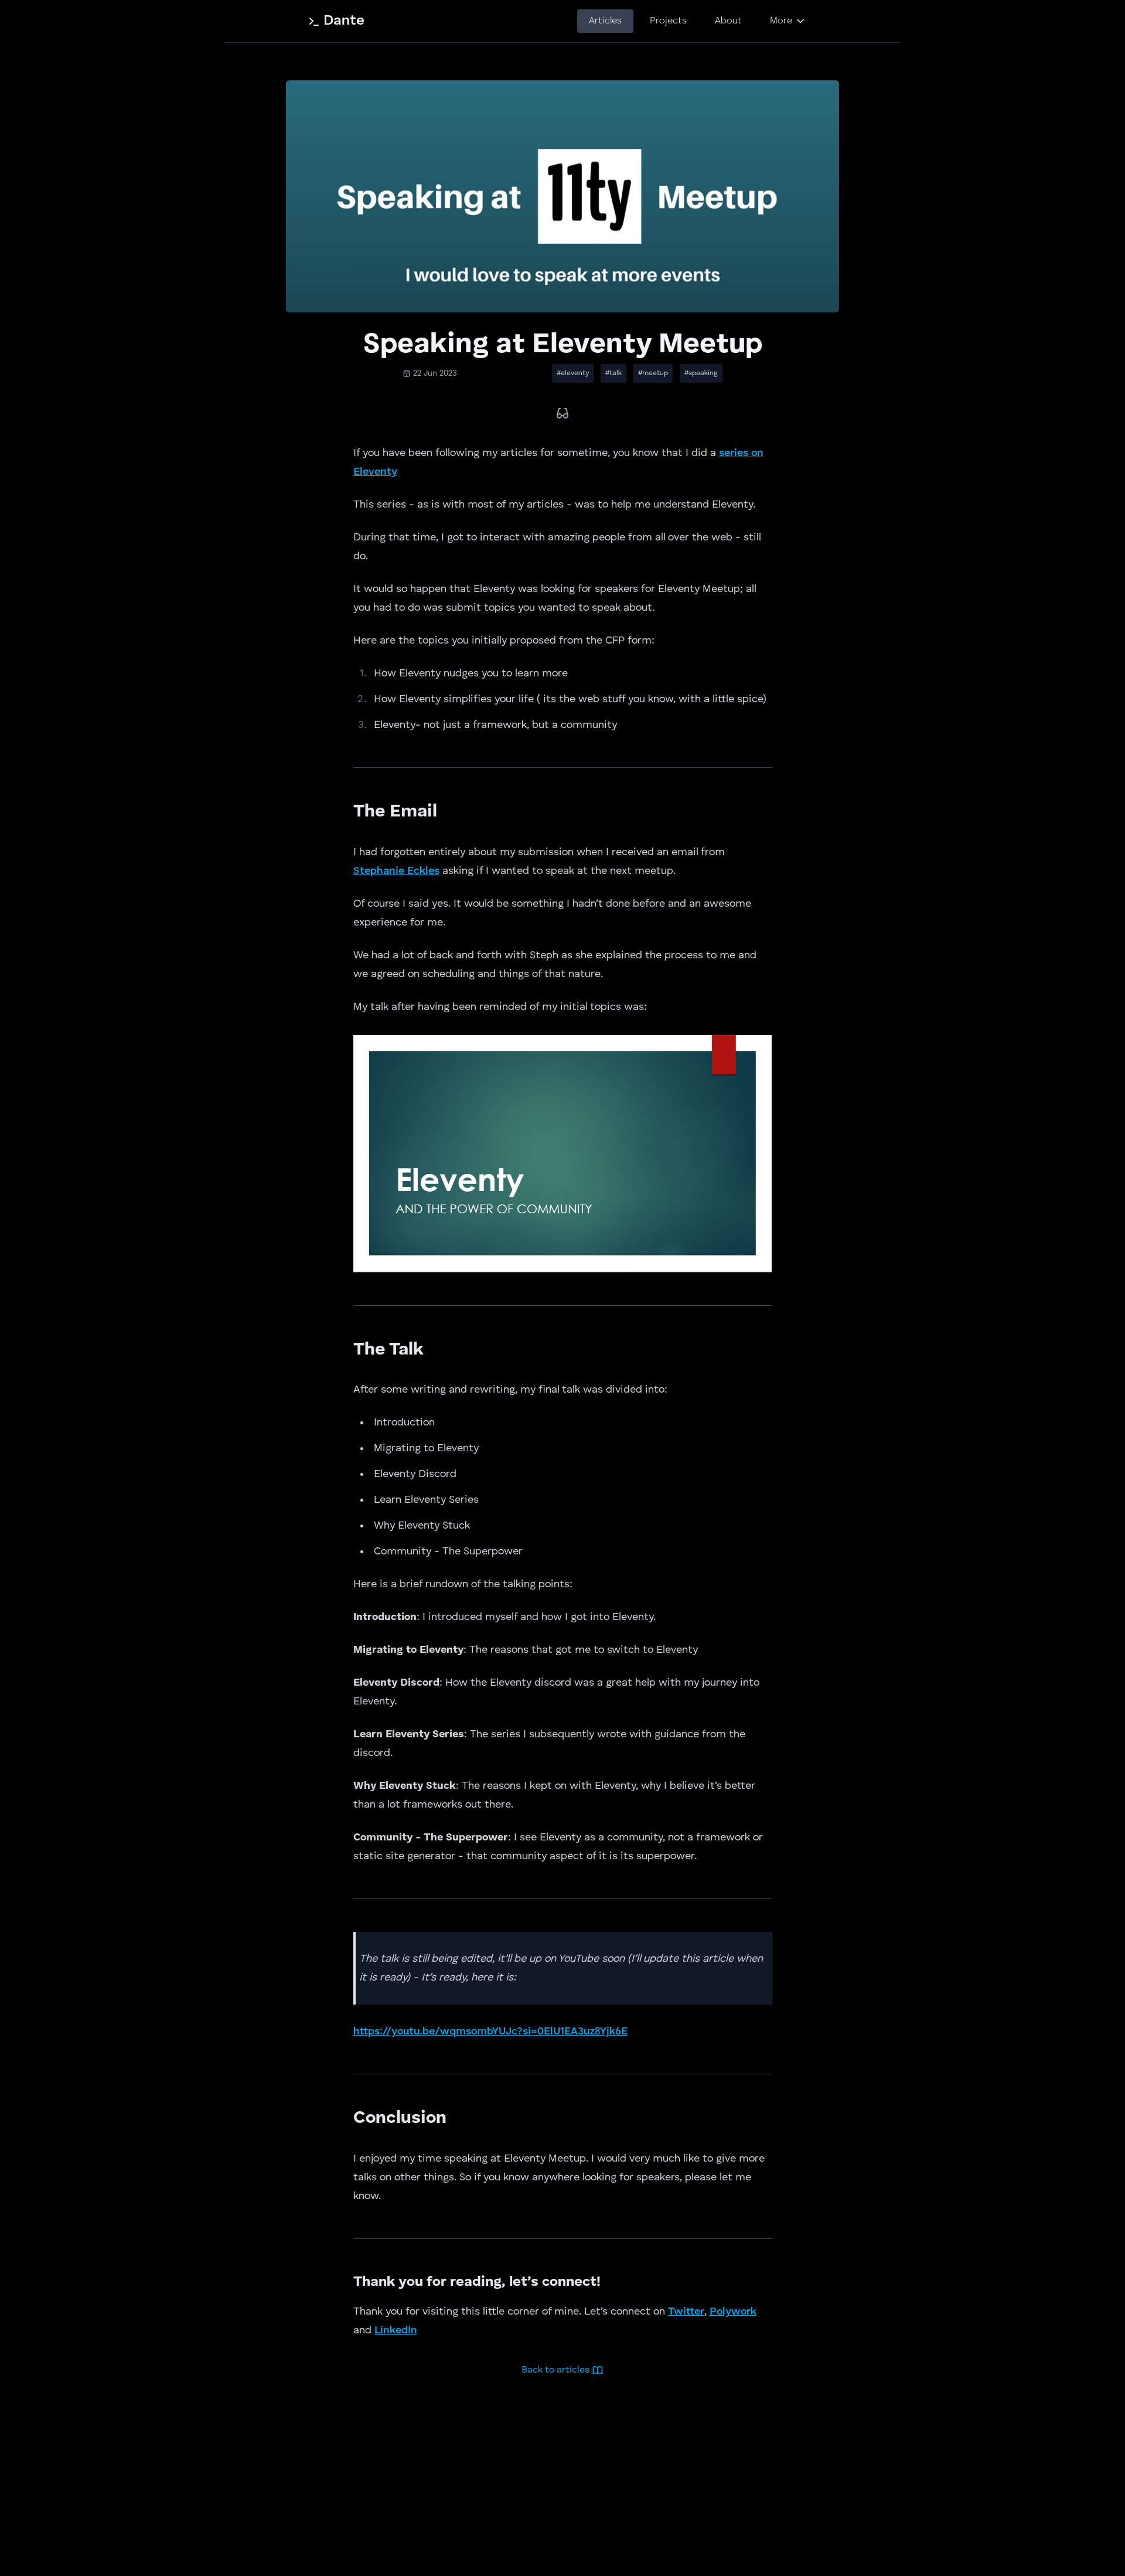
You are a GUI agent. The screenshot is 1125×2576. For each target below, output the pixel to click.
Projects (668, 21)
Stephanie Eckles (396, 871)
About (728, 21)
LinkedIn (396, 2330)
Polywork (733, 2312)
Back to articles (555, 2370)
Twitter (686, 2312)
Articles (605, 21)
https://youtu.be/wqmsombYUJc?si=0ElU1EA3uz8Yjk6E (490, 2031)
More (781, 21)
